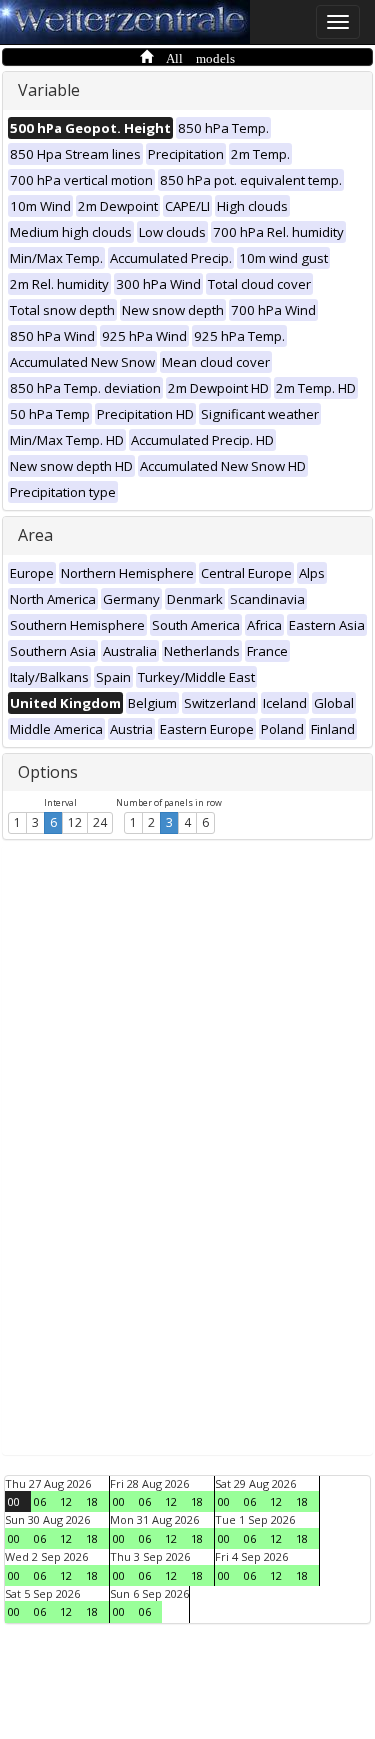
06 (40, 1501)
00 (14, 1501)
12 (75, 822)
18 (92, 1501)
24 (100, 822)
